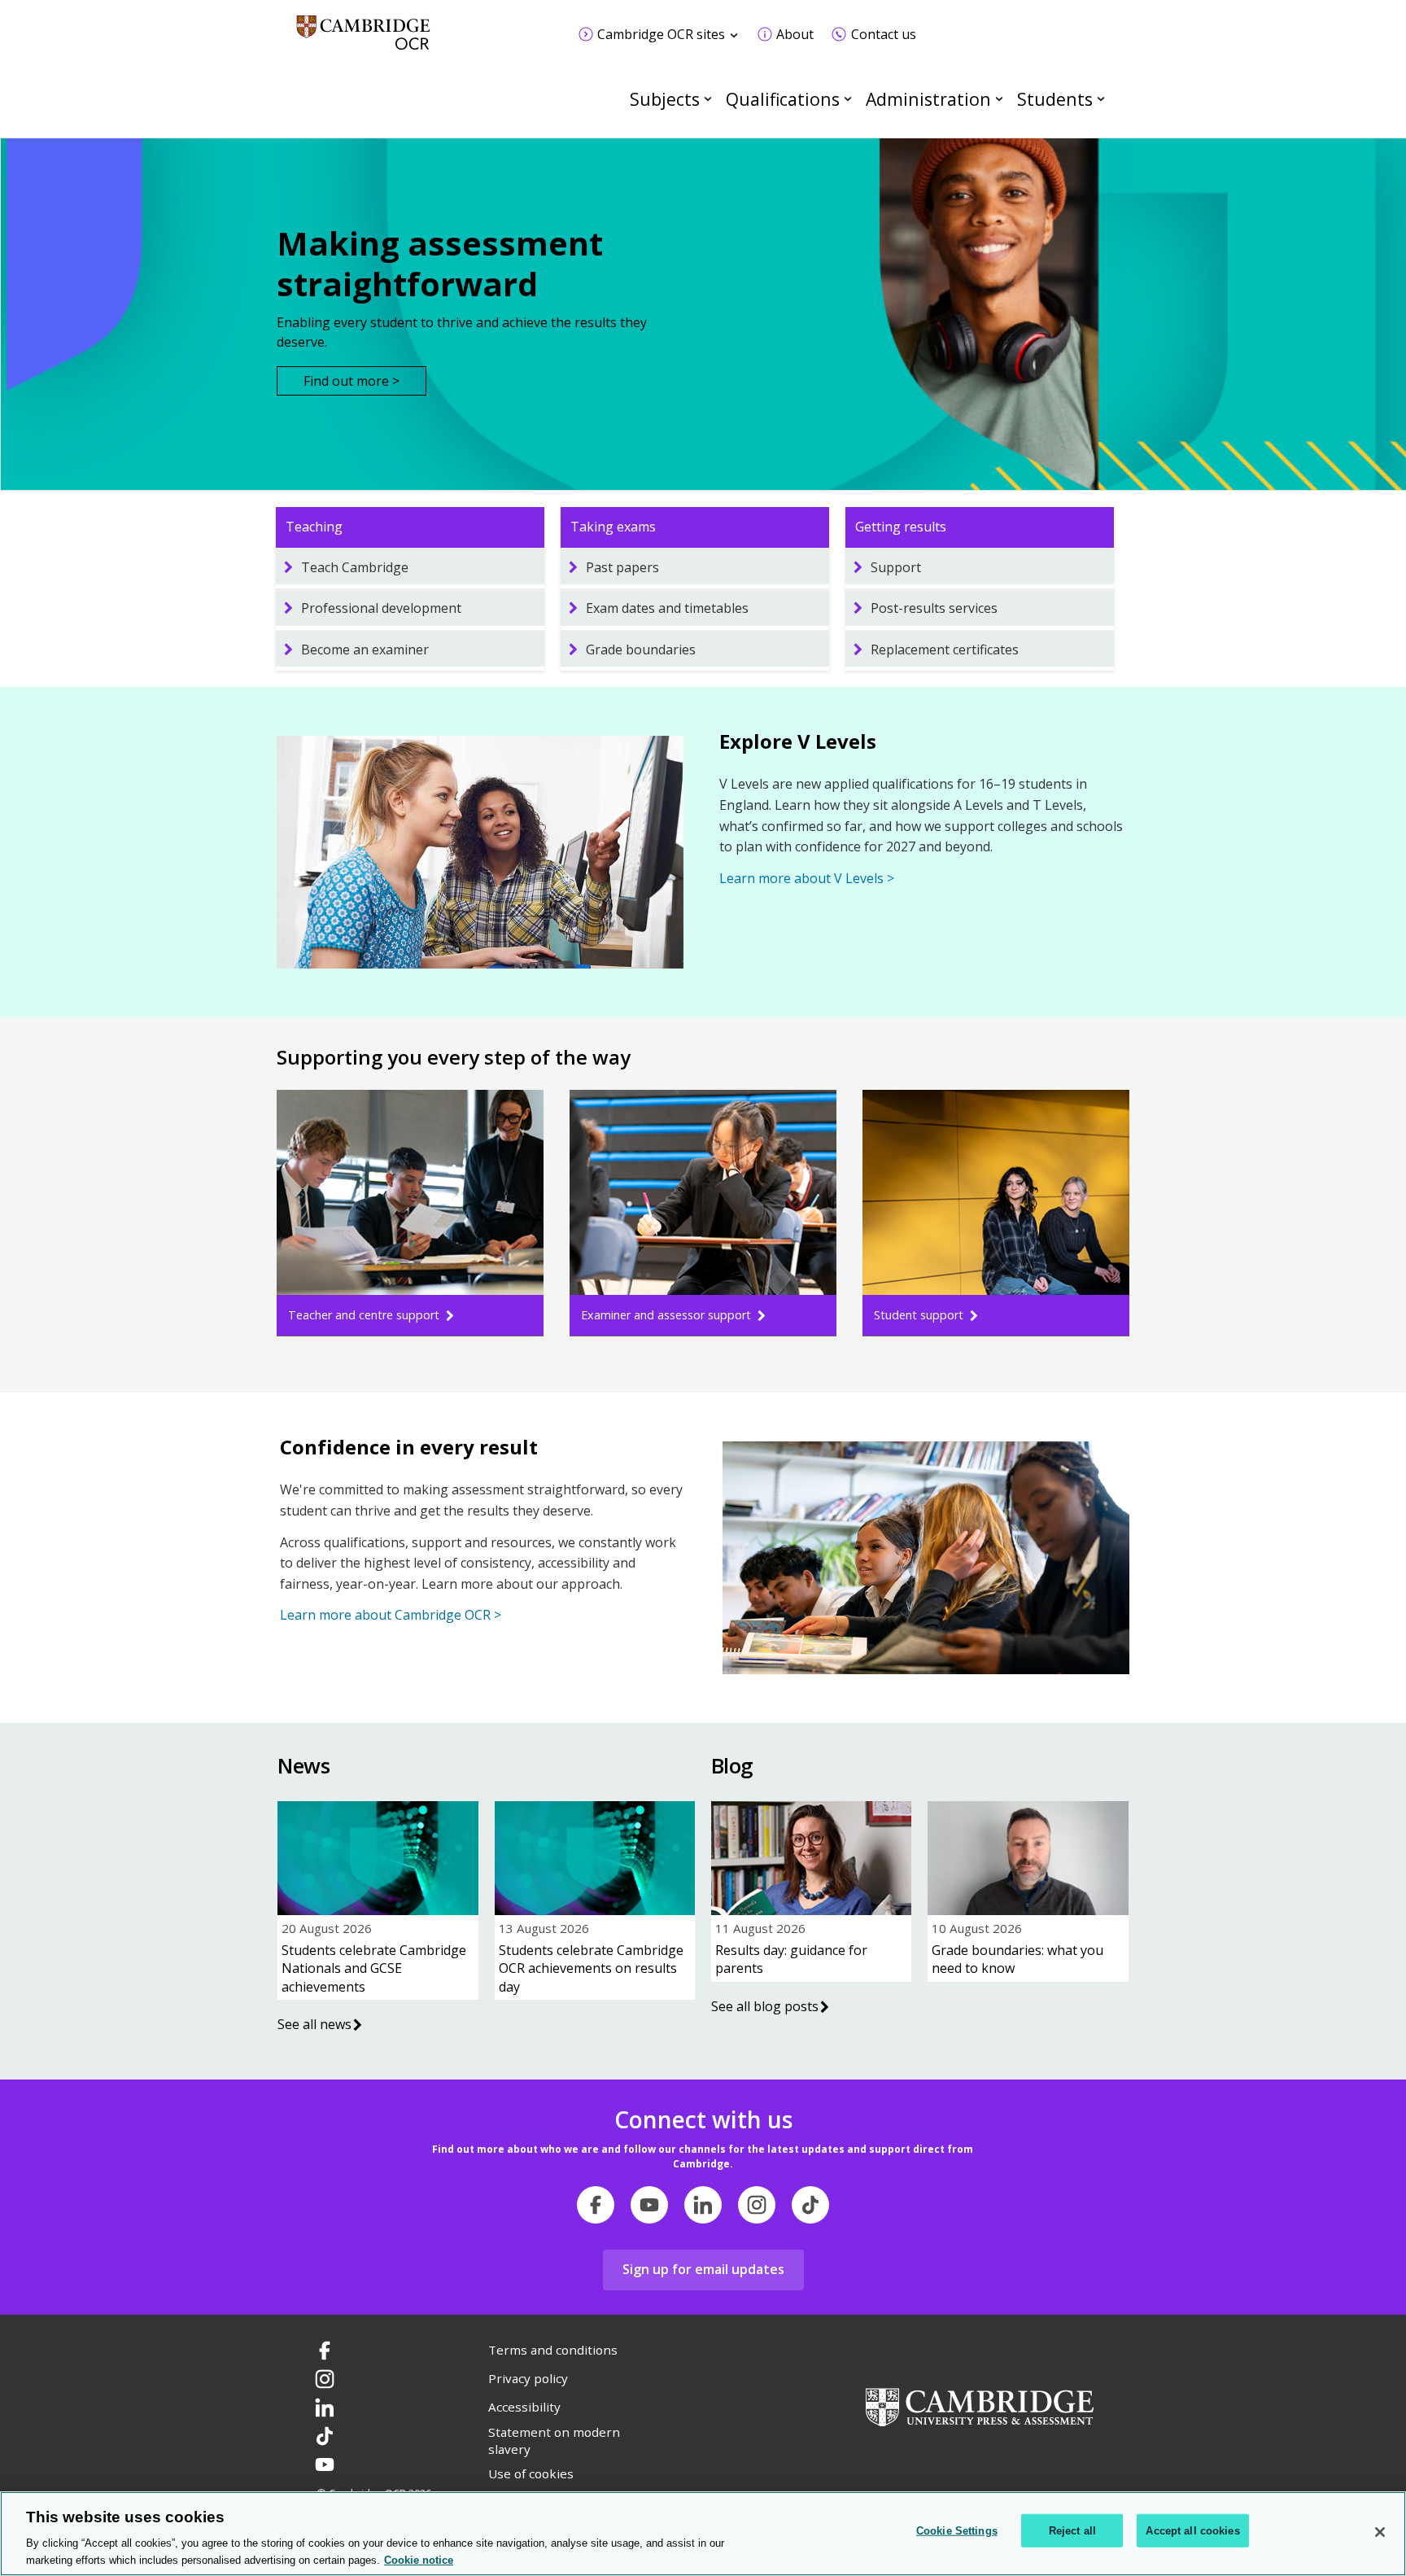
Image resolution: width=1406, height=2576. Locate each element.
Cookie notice (419, 2559)
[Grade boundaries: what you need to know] (1028, 1858)
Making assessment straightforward (440, 264)
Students (1055, 99)
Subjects (665, 99)
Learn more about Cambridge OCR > (391, 1615)
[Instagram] (757, 2205)
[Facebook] (596, 2205)
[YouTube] (649, 2205)
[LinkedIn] (703, 2205)
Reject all (1072, 2531)
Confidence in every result (409, 1447)
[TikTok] (810, 2205)
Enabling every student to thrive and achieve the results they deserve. (462, 332)
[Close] (1380, 2532)
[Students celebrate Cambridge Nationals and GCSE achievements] (378, 1858)
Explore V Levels (798, 741)
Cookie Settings (957, 2531)
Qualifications (783, 99)
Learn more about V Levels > (807, 878)
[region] (703, 2534)
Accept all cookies (1192, 2531)
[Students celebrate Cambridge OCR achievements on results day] (595, 1858)
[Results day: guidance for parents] (811, 1858)
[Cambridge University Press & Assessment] (980, 2405)
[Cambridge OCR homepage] (363, 40)
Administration (928, 99)
